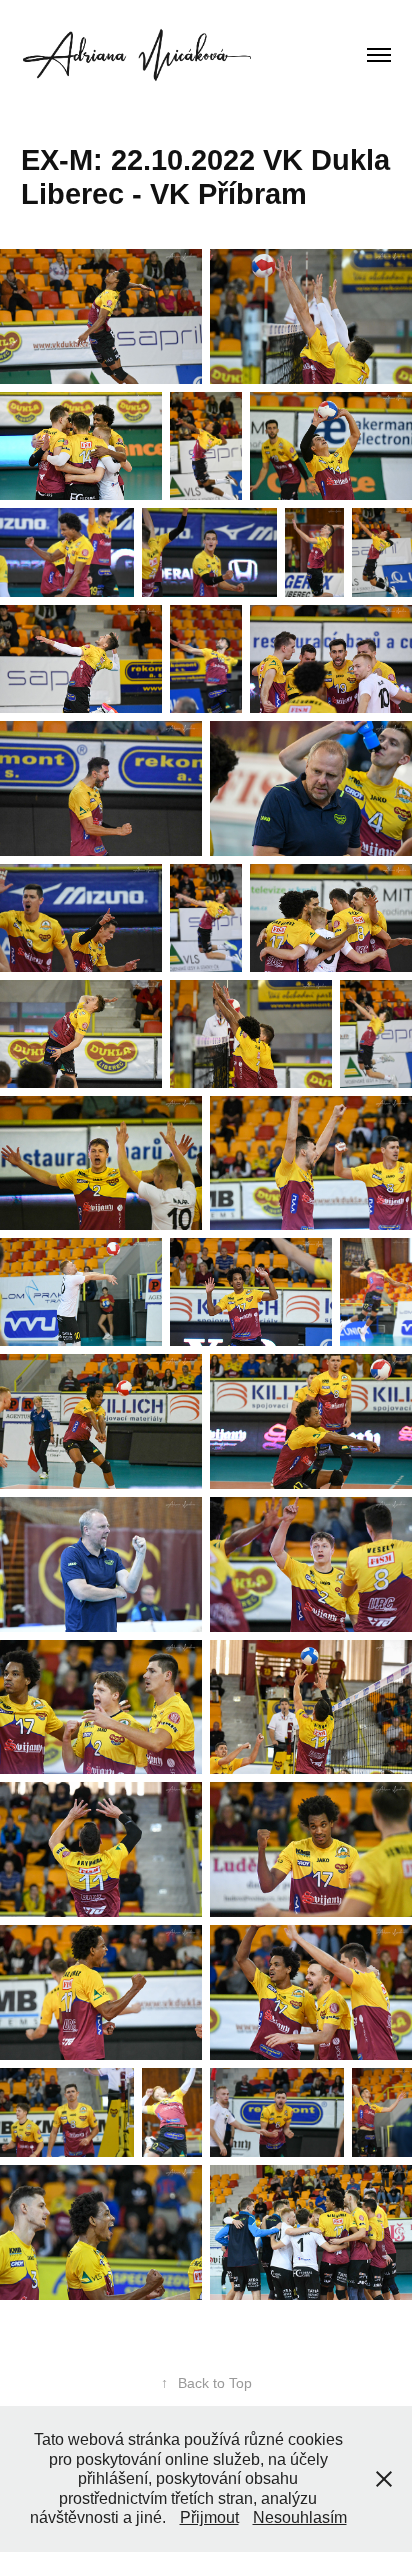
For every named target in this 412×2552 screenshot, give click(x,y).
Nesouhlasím (300, 2517)
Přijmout (209, 2517)
